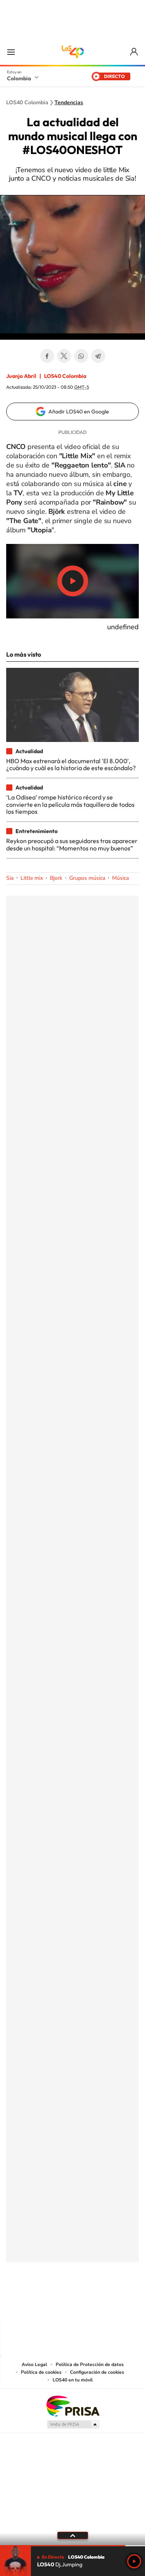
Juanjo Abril (21, 376)
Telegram (98, 356)
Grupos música (87, 878)
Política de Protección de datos (90, 2364)
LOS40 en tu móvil (73, 2380)
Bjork (56, 878)
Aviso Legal (34, 2364)
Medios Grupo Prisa (73, 2424)
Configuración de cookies (97, 2372)
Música (120, 878)
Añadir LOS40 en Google (79, 412)
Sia (10, 878)
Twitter (64, 356)
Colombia (19, 78)
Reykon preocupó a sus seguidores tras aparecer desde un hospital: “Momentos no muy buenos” (72, 844)
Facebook (47, 356)
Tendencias (69, 103)
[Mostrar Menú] (11, 52)
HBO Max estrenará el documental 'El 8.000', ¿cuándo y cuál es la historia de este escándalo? (71, 764)
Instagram (57, 2300)
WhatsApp (81, 356)
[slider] (72, 2546)
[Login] (134, 52)
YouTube (73, 2300)
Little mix (32, 878)
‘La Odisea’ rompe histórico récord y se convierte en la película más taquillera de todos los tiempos (70, 804)
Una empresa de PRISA (73, 2406)
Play (134, 2561)
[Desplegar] (72, 2535)
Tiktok (42, 2300)
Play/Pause (73, 581)
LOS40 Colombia (73, 52)
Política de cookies (41, 2372)
